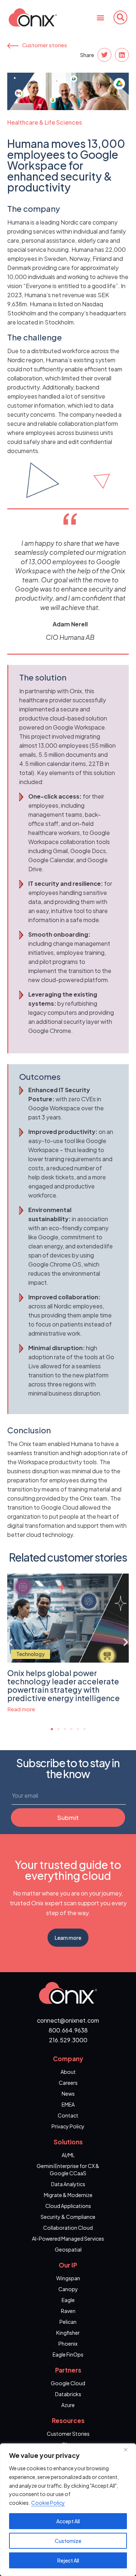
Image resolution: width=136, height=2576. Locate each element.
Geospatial (68, 2249)
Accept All (68, 2521)
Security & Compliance (68, 2217)
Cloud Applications (68, 2206)
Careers (68, 2083)
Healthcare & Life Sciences (45, 122)
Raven (68, 2311)
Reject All (68, 2560)
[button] (100, 17)
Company (68, 2059)
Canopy (68, 2289)
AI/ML (68, 2155)
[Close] (128, 2450)
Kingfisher (68, 2333)
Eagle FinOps (68, 2354)
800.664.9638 (68, 2030)
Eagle (68, 2300)
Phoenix (68, 2343)
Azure (68, 2405)
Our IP (68, 2265)
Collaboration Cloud (68, 2228)
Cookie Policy (48, 2503)
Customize (68, 2541)
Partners (68, 2370)
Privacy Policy (68, 2126)
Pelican (68, 2322)
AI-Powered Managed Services (68, 2238)
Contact (68, 2115)
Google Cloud (68, 2383)
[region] (68, 2510)
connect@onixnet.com (68, 2020)
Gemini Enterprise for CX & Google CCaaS (68, 2169)
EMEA (68, 2104)
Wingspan (68, 2278)
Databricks (68, 2394)
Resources (68, 2420)
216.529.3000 (68, 2040)
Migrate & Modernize (68, 2195)
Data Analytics (68, 2184)
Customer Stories (68, 2434)
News (68, 2093)
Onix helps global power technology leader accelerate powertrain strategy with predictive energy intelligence (63, 1685)
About (68, 2072)
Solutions (68, 2142)
